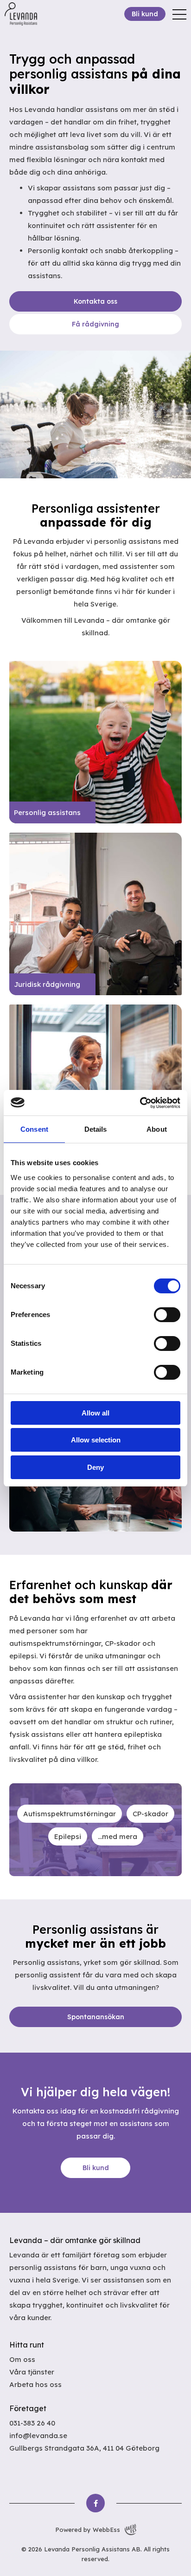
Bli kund (145, 14)
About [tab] (157, 1129)
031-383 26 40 (32, 2423)
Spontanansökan (96, 2017)
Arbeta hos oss (35, 2384)
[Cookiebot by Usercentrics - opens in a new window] (140, 1103)
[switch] (167, 1315)
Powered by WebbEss (88, 2530)
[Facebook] (95, 2503)
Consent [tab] (34, 1129)
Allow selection (96, 1440)
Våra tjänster (32, 2372)
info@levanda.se (38, 2436)
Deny (95, 1467)
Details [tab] (96, 1129)
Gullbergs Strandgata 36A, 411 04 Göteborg (84, 2448)
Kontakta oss (95, 301)
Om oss (22, 2359)
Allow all (95, 1413)
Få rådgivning (95, 324)
